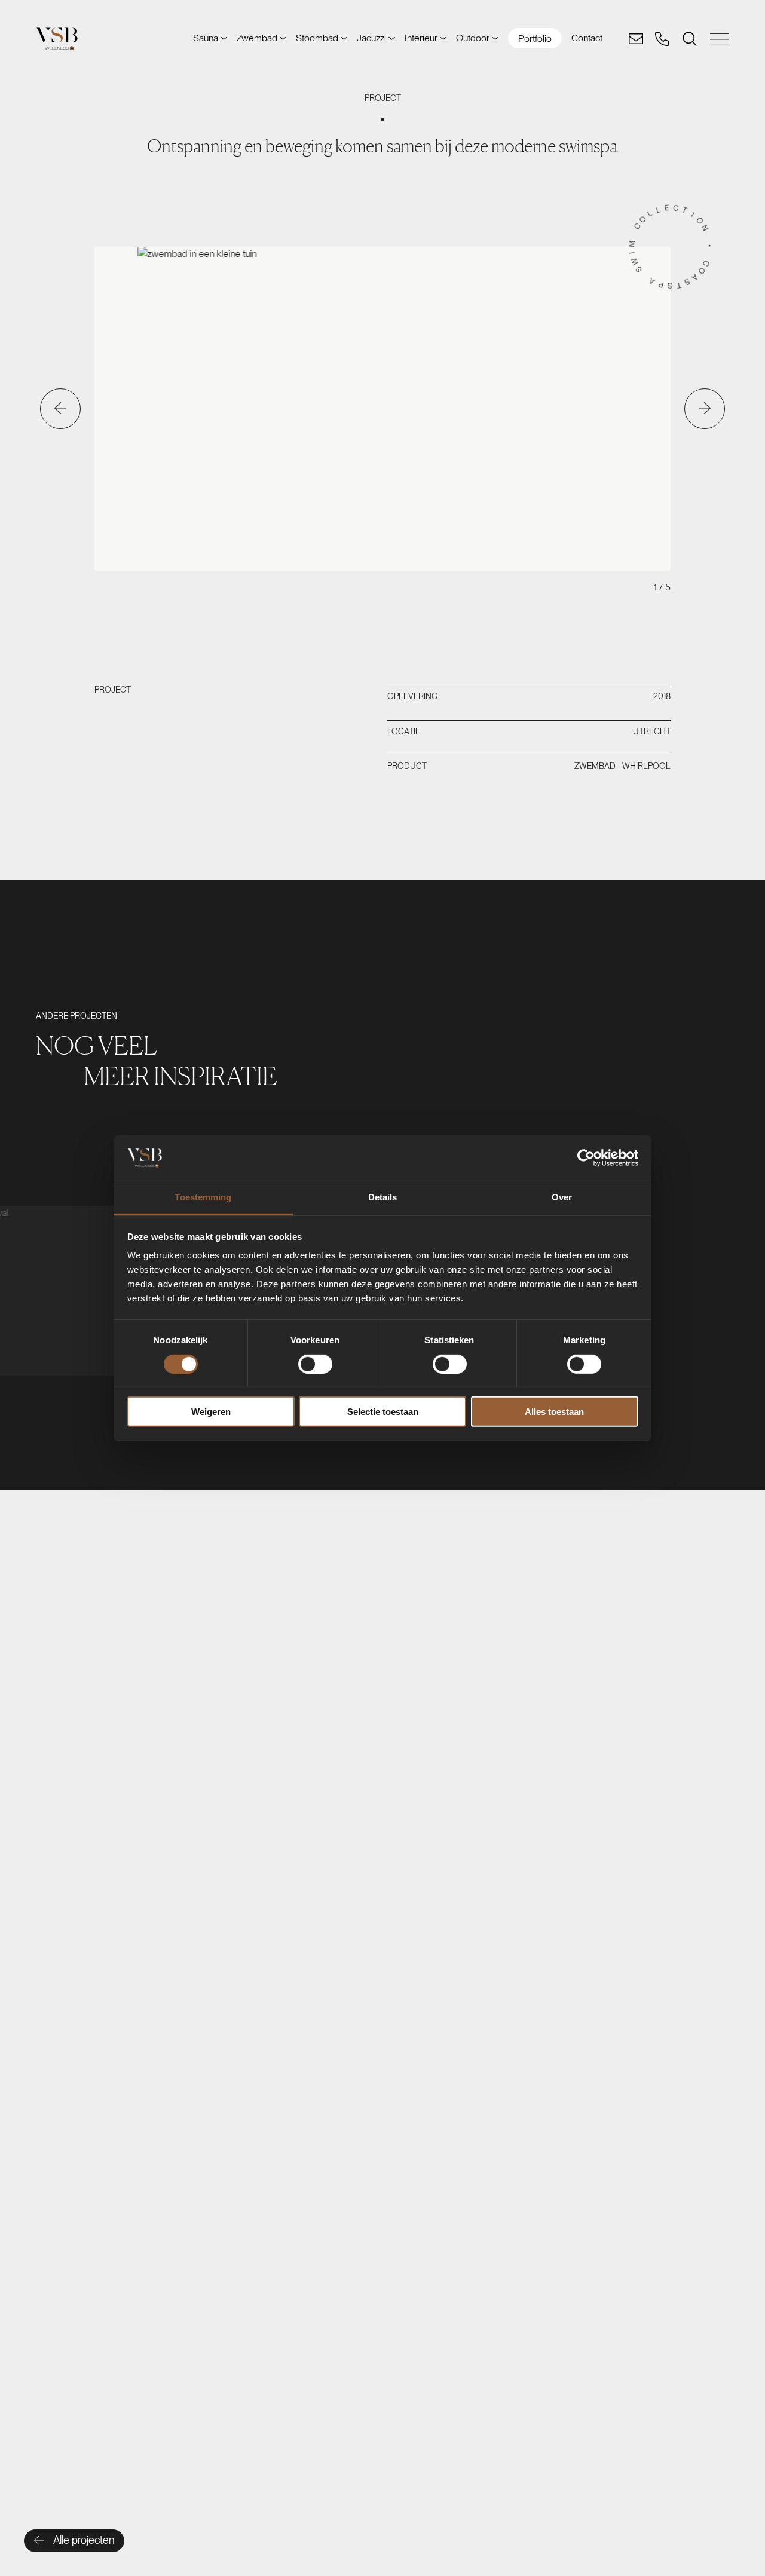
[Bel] (662, 39)
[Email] (636, 39)
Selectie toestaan (383, 1412)
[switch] (315, 1364)
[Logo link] (57, 39)
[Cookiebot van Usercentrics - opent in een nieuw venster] (586, 1158)
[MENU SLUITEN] (720, 39)
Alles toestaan (554, 1412)
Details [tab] (383, 1197)
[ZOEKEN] (690, 39)
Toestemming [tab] (203, 1197)
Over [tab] (562, 1197)
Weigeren (211, 1412)
